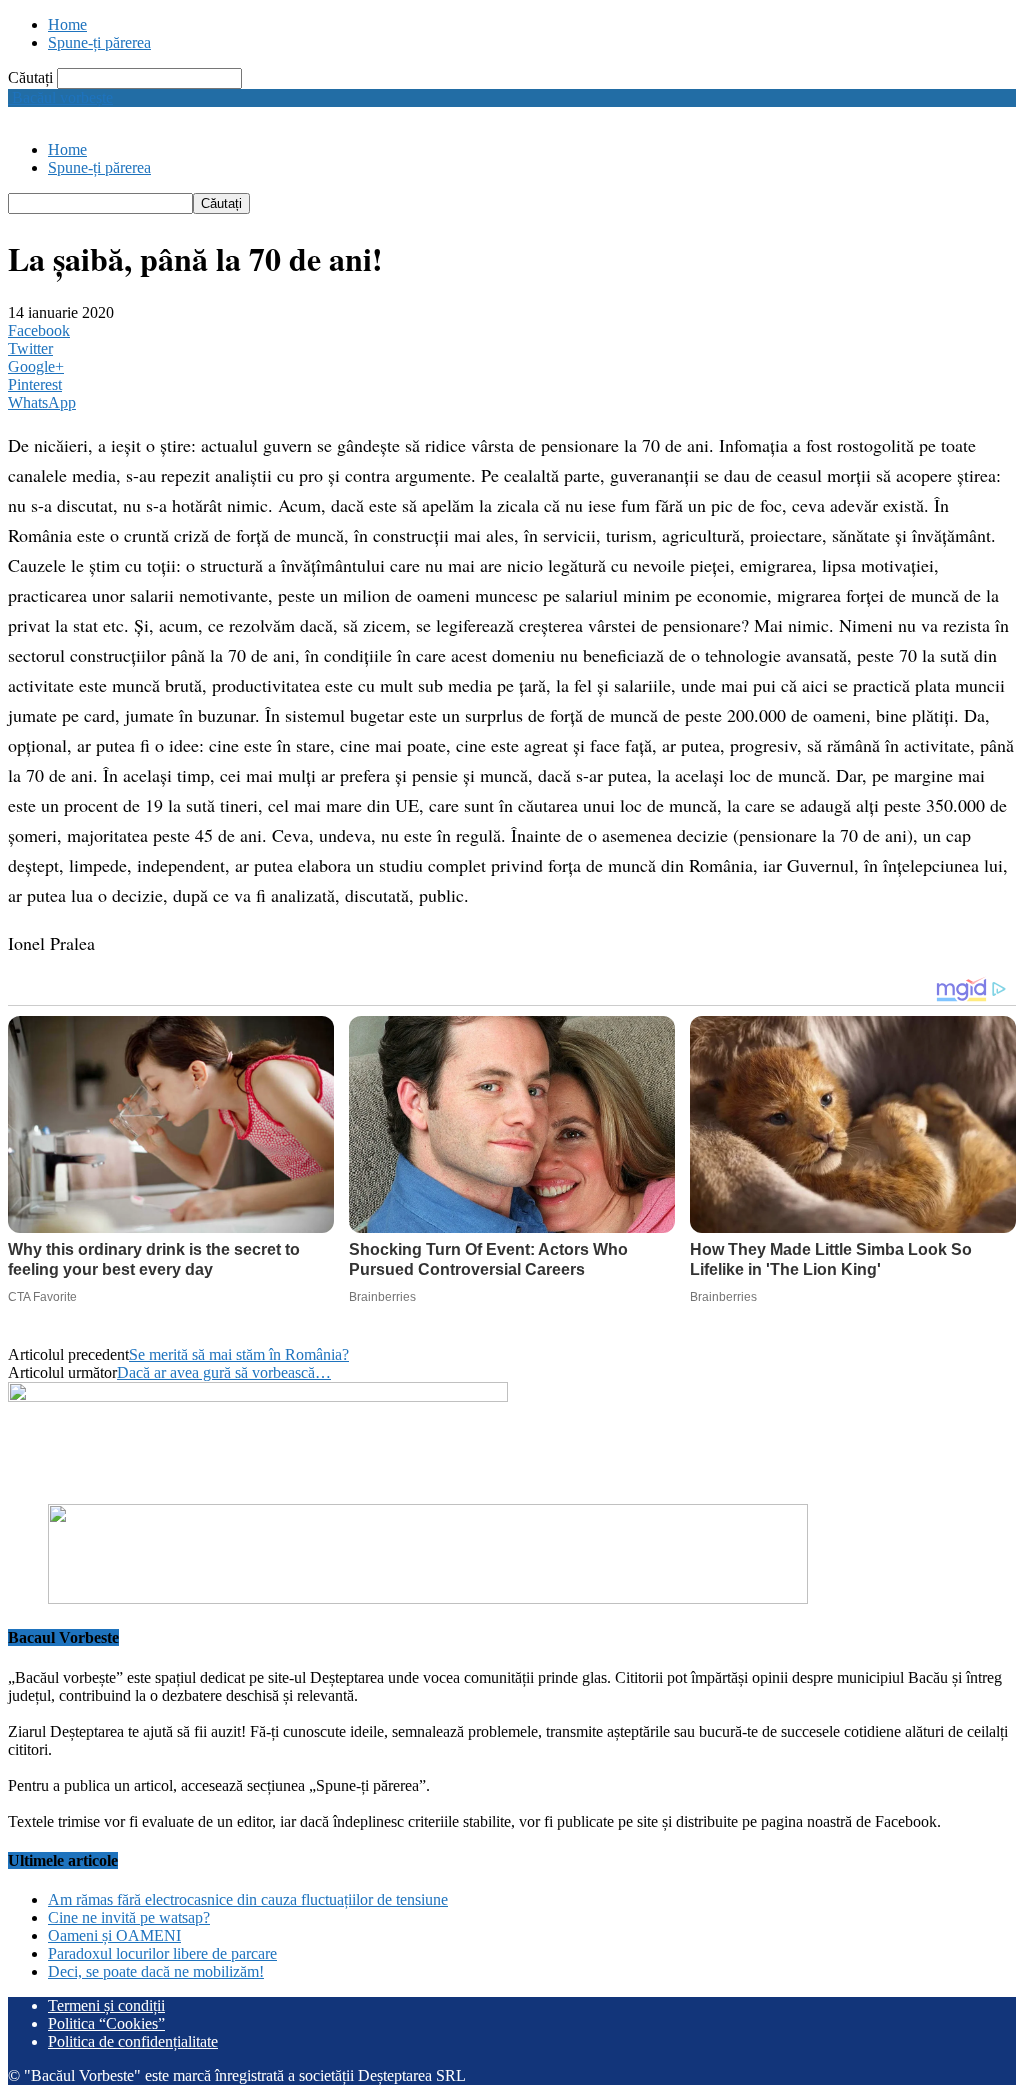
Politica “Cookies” (106, 2023)
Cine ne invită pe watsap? (129, 1917)
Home (67, 24)
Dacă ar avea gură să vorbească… (224, 1372)
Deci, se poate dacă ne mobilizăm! (156, 1971)
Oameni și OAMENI (114, 1935)
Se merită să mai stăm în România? (239, 1354)
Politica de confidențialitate (133, 2041)
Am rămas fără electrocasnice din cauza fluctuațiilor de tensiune (248, 1899)
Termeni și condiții (106, 2005)
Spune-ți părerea (99, 42)
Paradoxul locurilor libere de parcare (162, 1953)
